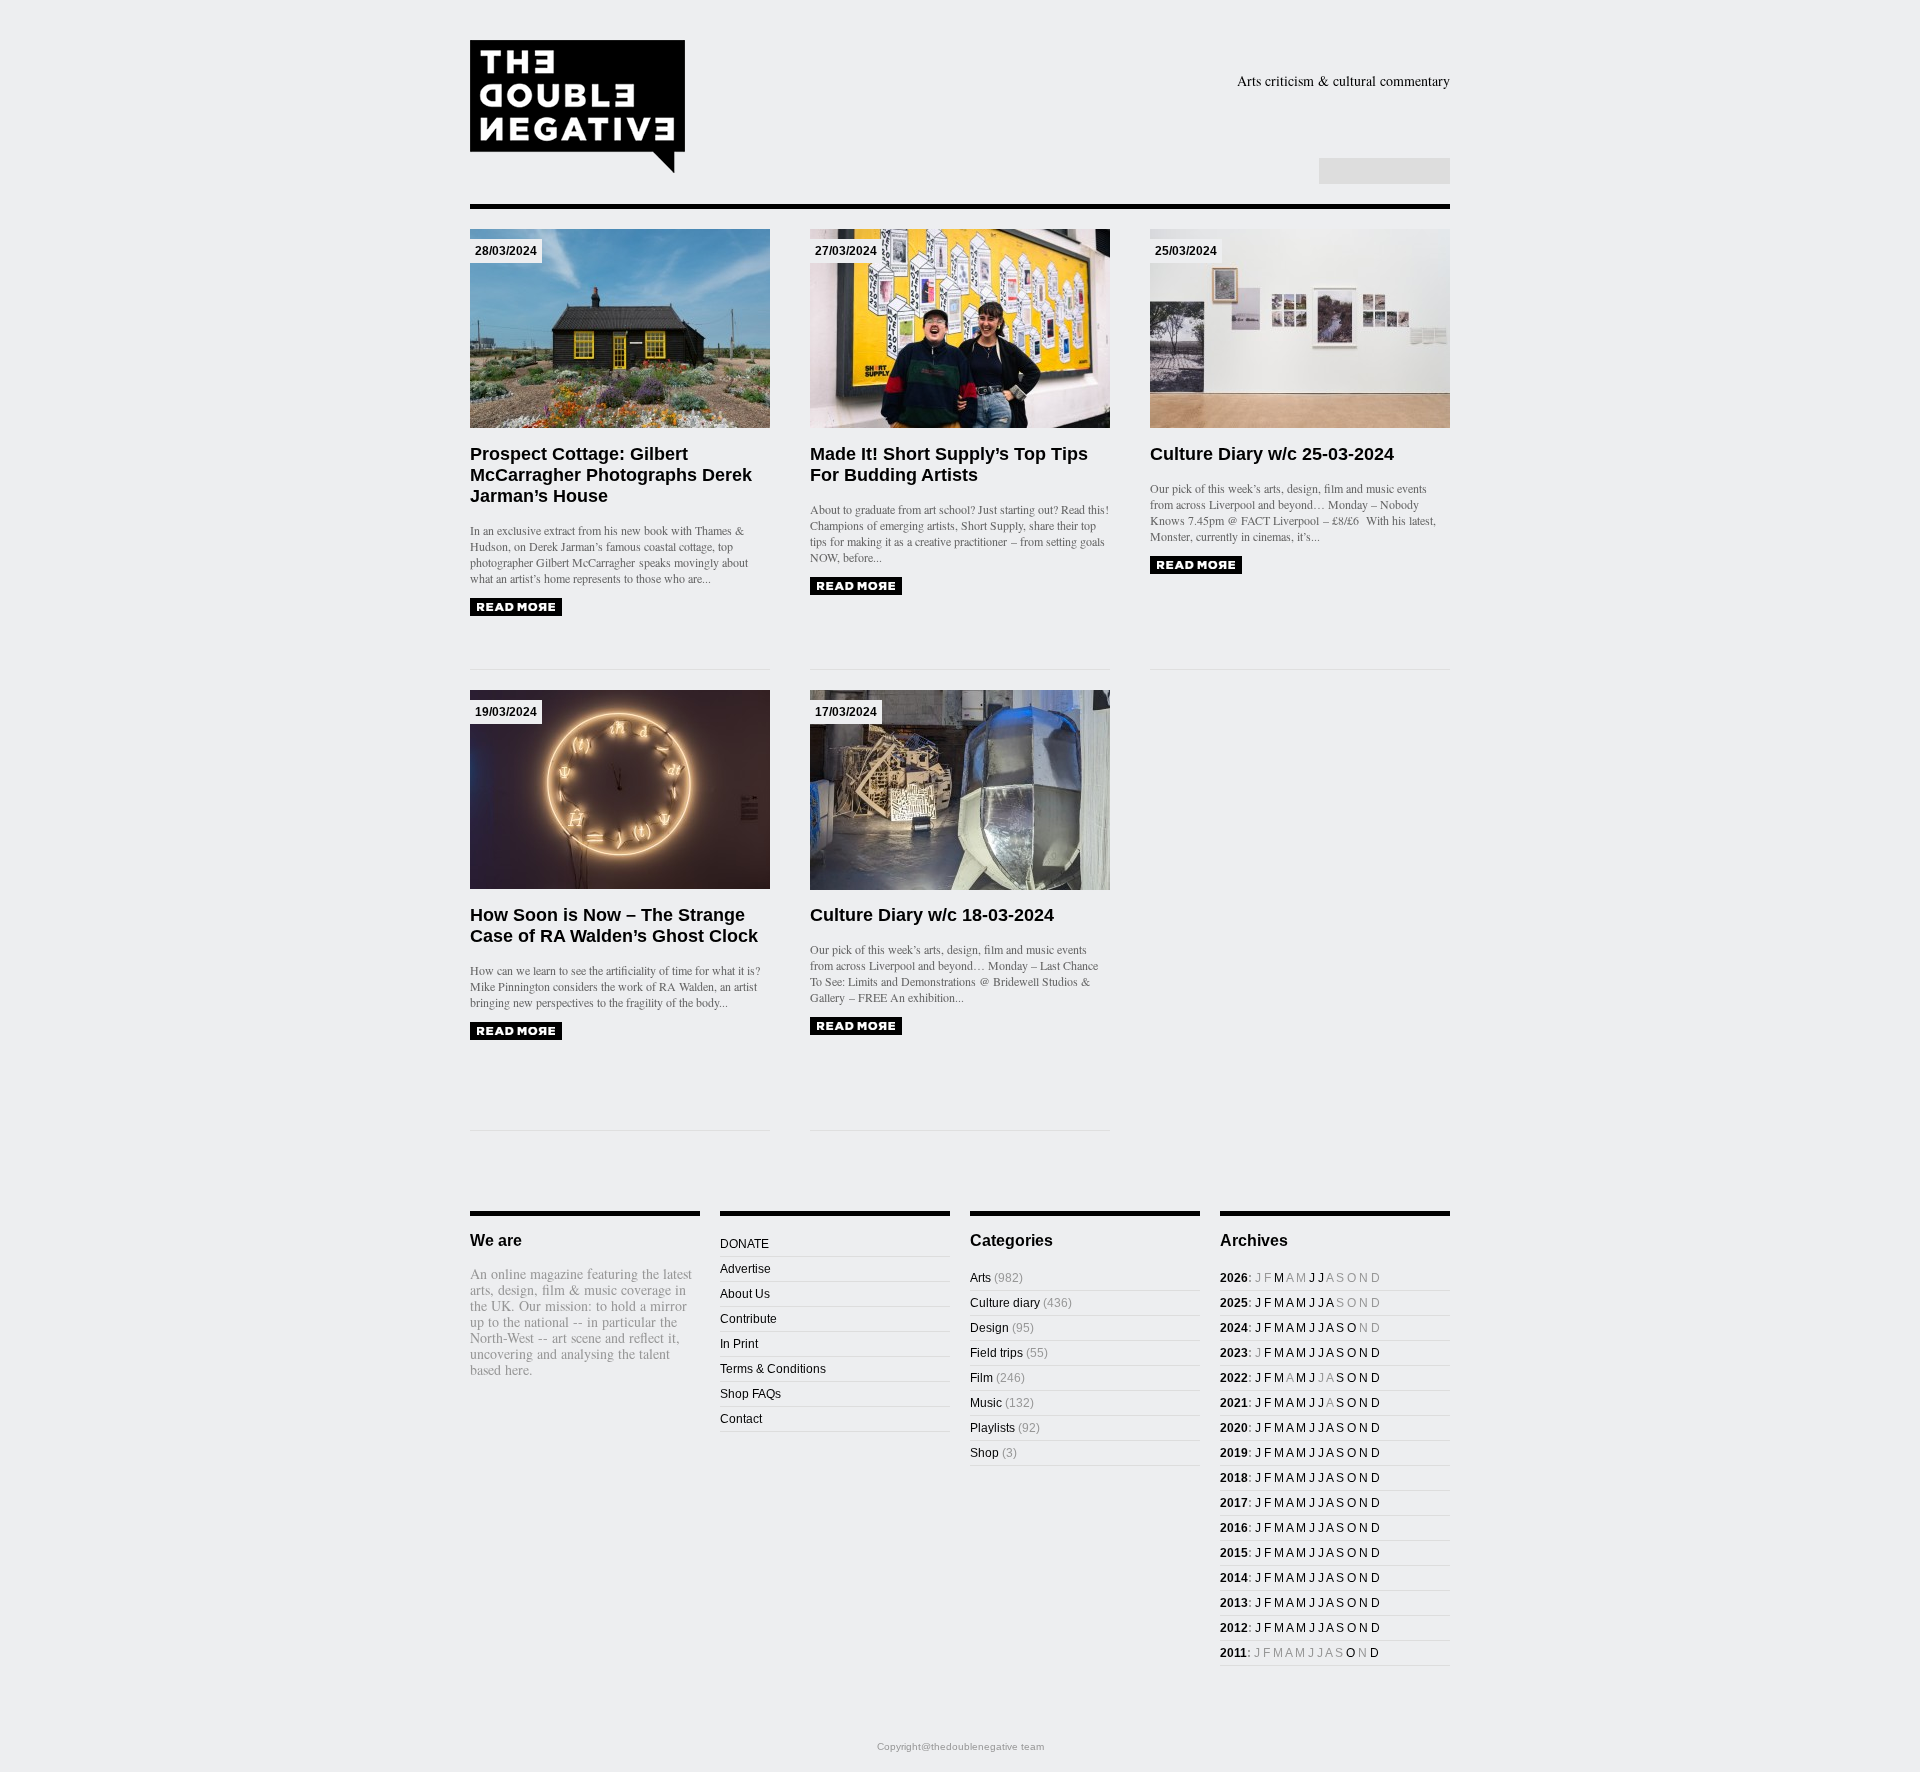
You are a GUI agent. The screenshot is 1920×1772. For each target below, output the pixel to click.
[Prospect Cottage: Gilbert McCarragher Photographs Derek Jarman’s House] (516, 607)
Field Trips (849, 144)
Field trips (996, 1353)
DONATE (744, 1244)
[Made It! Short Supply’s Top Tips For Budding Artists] (856, 586)
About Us (745, 1294)
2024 (1234, 1328)
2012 (1234, 1628)
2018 (1234, 1478)
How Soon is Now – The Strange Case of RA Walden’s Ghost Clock (614, 925)
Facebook (1249, 172)
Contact (741, 1419)
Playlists (962, 144)
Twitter (1270, 172)
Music (1394, 113)
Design (1179, 113)
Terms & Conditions (773, 1369)
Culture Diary (1100, 144)
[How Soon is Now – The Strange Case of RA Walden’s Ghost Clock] (516, 1031)
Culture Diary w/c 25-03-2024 (1272, 454)
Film (1292, 113)
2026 (1234, 1278)
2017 (1234, 1503)
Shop (1213, 144)
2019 (1234, 1453)
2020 (1234, 1428)
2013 (1234, 1603)
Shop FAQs (750, 1394)
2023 (1234, 1353)
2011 (1233, 1653)
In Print (739, 1344)
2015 (1234, 1553)
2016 (1234, 1528)
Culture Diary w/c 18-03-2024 (932, 915)
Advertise (745, 1269)
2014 (1234, 1578)
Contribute (748, 1319)
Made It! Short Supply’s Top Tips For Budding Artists (949, 464)
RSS (1291, 172)
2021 (1234, 1403)
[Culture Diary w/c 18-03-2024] (856, 1026)
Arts (1062, 113)
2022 (1234, 1378)
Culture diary (1005, 1303)
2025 (1234, 1303)
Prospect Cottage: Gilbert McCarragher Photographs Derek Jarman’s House (611, 475)
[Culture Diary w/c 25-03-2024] (1196, 565)
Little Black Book (1348, 144)
